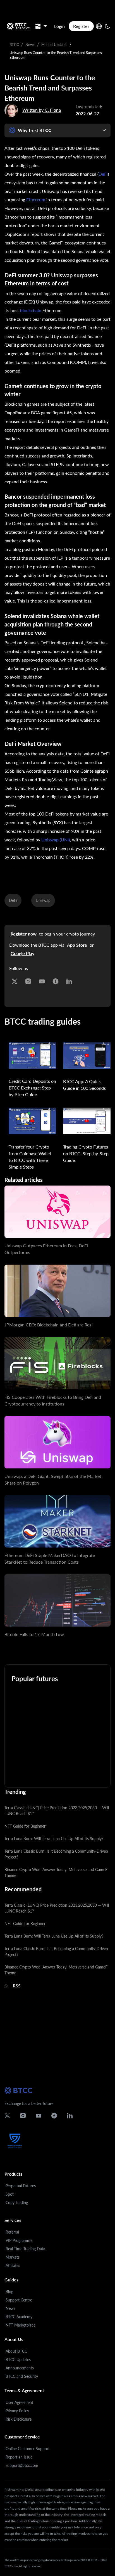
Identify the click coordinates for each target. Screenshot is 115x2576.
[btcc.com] (18, 26)
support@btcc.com (22, 2465)
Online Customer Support (28, 2449)
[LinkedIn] (69, 980)
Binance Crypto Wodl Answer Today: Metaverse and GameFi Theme (56, 1872)
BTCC (14, 45)
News (30, 45)
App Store (77, 945)
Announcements (20, 2368)
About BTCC (16, 2351)
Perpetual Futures (21, 2186)
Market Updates (54, 45)
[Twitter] (15, 980)
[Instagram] (28, 980)
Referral (12, 2232)
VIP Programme (19, 2240)
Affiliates (13, 2265)
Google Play (22, 953)
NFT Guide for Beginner (25, 1826)
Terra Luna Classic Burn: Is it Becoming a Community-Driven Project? (56, 1854)
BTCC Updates (18, 2360)
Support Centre (19, 2300)
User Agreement (19, 2402)
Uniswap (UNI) (56, 840)
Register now (24, 934)
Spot (10, 2194)
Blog (9, 2292)
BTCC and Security (22, 2376)
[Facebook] (56, 980)
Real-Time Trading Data (25, 2249)
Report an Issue (19, 2457)
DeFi (103, 174)
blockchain (31, 310)
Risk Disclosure (19, 2419)
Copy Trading (17, 2202)
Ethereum (36, 200)
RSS (17, 1986)
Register (81, 26)
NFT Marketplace (21, 2325)
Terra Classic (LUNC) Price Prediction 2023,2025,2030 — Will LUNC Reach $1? (57, 1811)
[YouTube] (42, 980)
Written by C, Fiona (42, 110)
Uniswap (43, 900)
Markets (13, 2257)
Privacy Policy (17, 2411)
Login (59, 26)
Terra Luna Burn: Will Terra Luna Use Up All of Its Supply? (54, 1839)
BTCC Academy (19, 2317)
